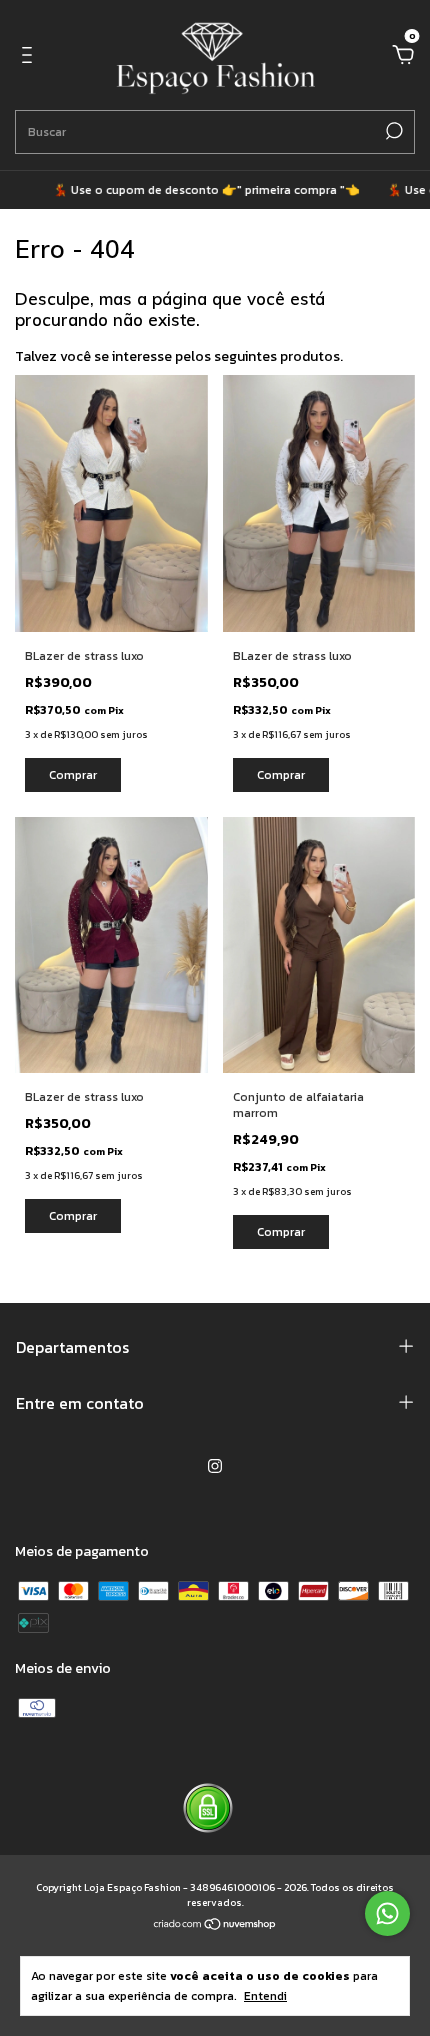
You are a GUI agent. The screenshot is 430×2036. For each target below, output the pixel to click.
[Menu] (30, 56)
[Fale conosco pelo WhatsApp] (387, 1913)
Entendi (265, 1995)
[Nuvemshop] (215, 1925)
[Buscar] (392, 131)
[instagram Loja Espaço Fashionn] (215, 1466)
